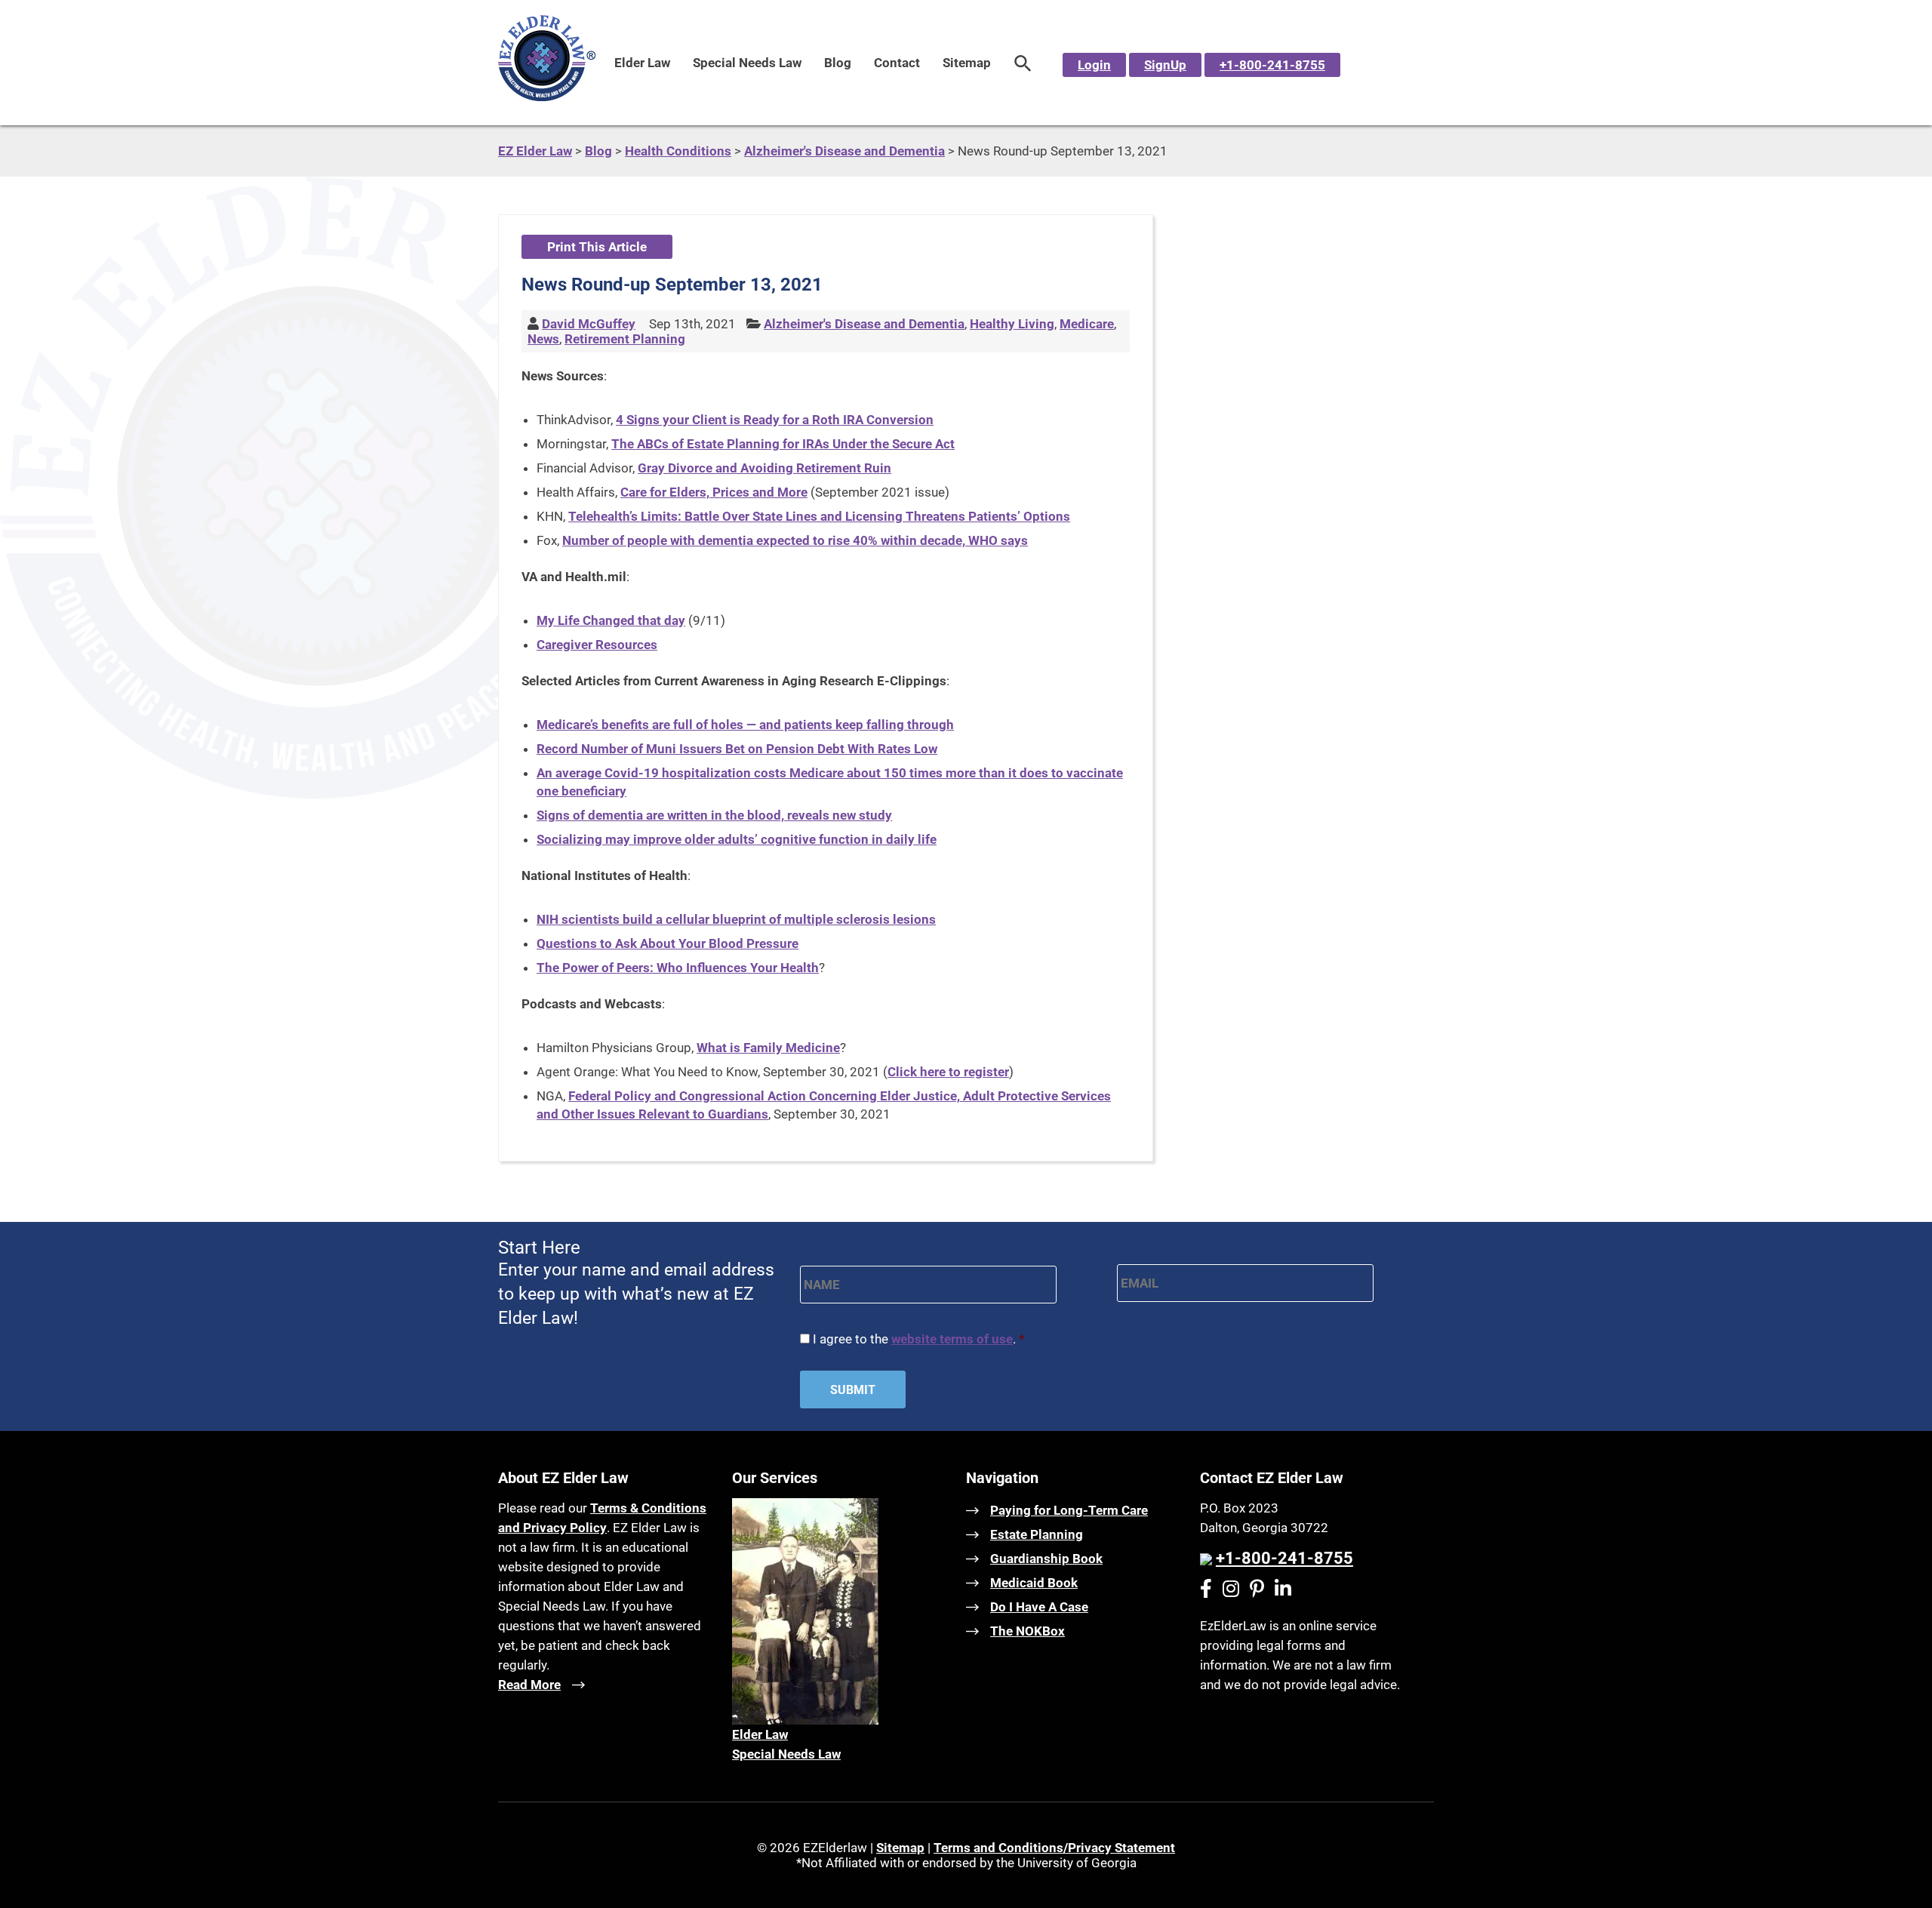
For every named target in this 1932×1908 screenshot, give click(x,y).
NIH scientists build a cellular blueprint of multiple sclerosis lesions (736, 919)
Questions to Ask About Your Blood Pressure (668, 943)
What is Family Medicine (768, 1048)
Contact (897, 63)
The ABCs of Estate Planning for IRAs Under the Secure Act (783, 444)
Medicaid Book (1034, 1583)
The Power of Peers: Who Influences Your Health (678, 968)
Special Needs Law (747, 63)
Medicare (1087, 324)
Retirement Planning (625, 339)
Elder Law (642, 63)
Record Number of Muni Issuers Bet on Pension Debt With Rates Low (737, 749)
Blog (838, 63)
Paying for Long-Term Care (1069, 1510)
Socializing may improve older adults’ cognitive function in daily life (737, 839)
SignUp (1165, 65)
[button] (1023, 63)
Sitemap (967, 63)
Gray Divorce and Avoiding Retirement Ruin (764, 468)
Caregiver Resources (597, 645)
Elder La (755, 1734)
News (543, 339)
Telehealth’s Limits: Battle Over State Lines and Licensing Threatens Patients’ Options (819, 516)
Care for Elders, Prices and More (714, 492)
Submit (853, 1390)
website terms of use (952, 1339)
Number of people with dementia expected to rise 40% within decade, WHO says (795, 540)
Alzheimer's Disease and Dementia (864, 324)
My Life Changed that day (611, 620)
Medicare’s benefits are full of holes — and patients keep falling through (745, 725)
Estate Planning (1037, 1534)
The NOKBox (1028, 1631)
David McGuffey (589, 324)
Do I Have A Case (1039, 1607)
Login (1094, 65)
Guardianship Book (1046, 1559)
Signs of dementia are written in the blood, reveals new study (714, 815)
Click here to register (948, 1072)
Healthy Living (1012, 324)
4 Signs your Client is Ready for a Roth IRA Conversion (775, 420)
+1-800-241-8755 (1272, 65)
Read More (529, 1685)
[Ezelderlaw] (547, 97)
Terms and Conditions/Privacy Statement (1054, 1848)
